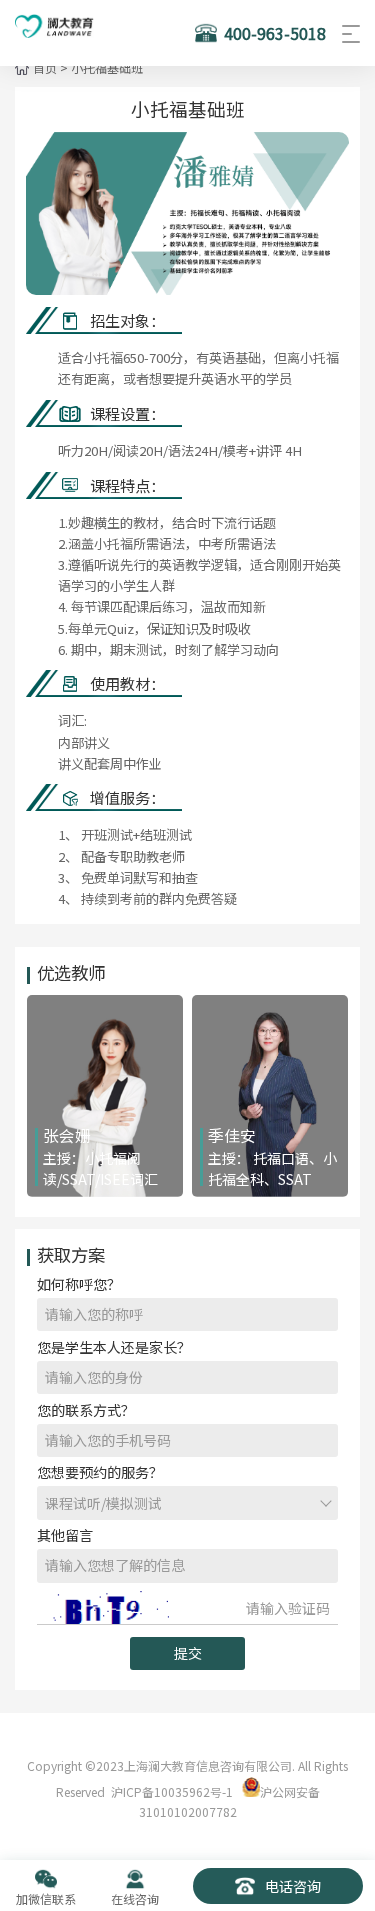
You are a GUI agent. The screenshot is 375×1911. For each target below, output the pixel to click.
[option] (187, 213)
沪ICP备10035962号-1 (172, 1791)
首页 (45, 67)
